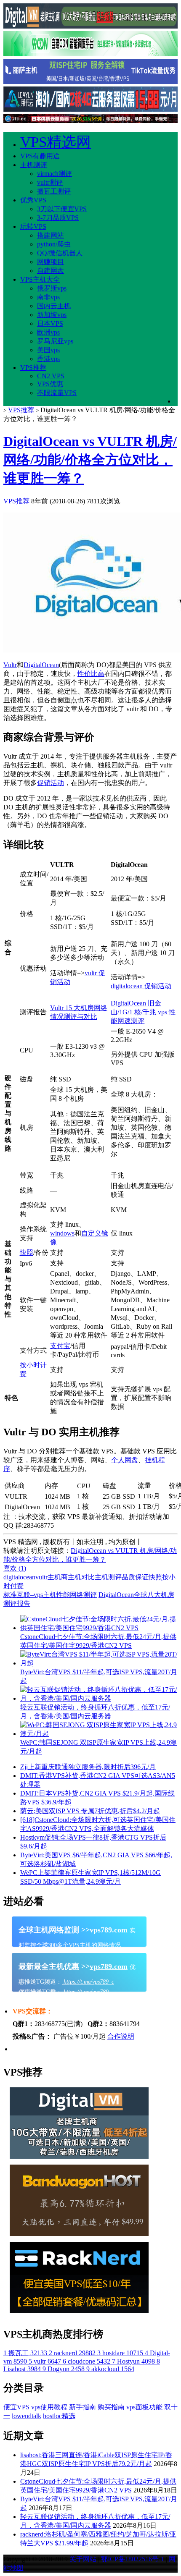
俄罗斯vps (52, 288)
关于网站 (83, 2559)
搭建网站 (51, 235)
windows (62, 1233)
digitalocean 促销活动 (141, 986)
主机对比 (81, 1577)
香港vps (48, 359)
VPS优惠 (50, 384)
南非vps (48, 297)
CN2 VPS (51, 376)
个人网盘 (125, 1460)
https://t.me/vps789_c (88, 1982)
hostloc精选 (59, 2416)
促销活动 (51, 783)
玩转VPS (33, 226)
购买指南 (111, 2407)
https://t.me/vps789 (85, 1992)
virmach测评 (55, 174)
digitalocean (19, 1577)
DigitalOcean (41, 665)
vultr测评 (50, 182)
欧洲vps (48, 332)
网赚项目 (51, 262)
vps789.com (109, 1930)
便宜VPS (16, 2407)
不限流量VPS (57, 393)
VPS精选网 (56, 142)
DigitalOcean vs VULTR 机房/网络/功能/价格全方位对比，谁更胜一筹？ (90, 460)
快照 (27, 1253)
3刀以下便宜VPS (62, 209)
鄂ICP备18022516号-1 (133, 2559)
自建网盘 (51, 271)
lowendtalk (27, 2416)
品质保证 (135, 1577)
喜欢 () (15, 1568)
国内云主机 (54, 306)
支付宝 (60, 1346)
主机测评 (34, 165)
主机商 (58, 1577)
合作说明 (121, 2036)
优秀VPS (33, 200)
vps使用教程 (49, 2407)
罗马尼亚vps (55, 341)
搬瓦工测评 (54, 191)
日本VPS (50, 323)
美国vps (48, 350)
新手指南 (83, 2407)
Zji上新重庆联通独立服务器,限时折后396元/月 (88, 1767)
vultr (41, 1577)
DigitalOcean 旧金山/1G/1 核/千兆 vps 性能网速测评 (143, 1012)
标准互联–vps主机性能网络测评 (50, 1595)
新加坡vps (52, 315)
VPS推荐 (33, 368)
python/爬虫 (54, 244)
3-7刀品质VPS (58, 218)
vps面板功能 (144, 2407)
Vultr (10, 665)
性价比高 (91, 674)
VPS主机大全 (40, 279)
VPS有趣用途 (40, 156)
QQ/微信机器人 (60, 253)
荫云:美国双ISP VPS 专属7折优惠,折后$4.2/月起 (90, 1811)
